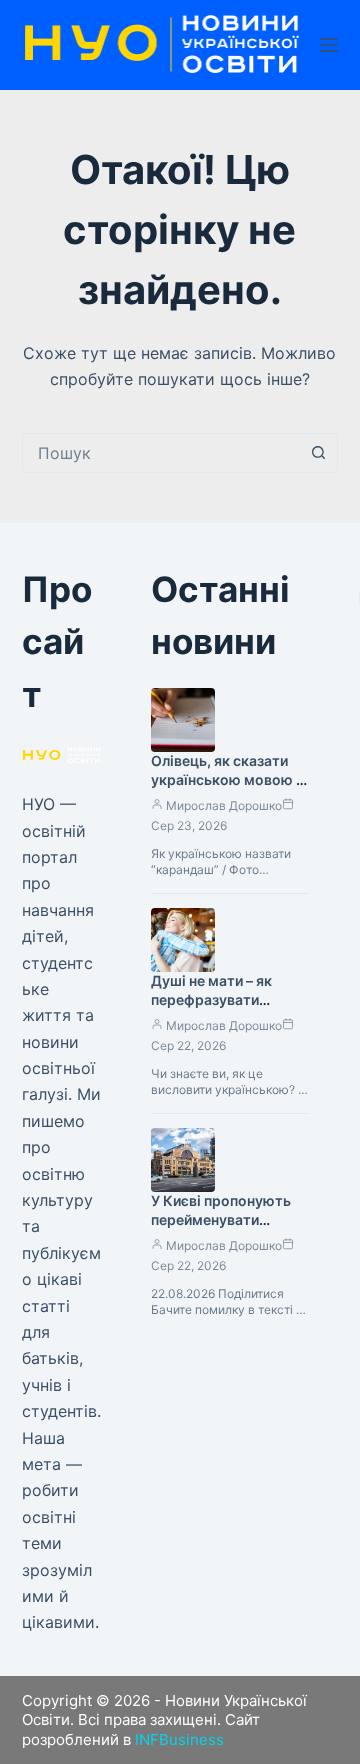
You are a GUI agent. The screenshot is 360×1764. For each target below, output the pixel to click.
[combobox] (161, 453)
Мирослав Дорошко (224, 805)
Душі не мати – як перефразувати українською (211, 999)
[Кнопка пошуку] (318, 453)
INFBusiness (179, 1739)
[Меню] (329, 45)
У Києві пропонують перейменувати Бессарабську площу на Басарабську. (224, 1229)
